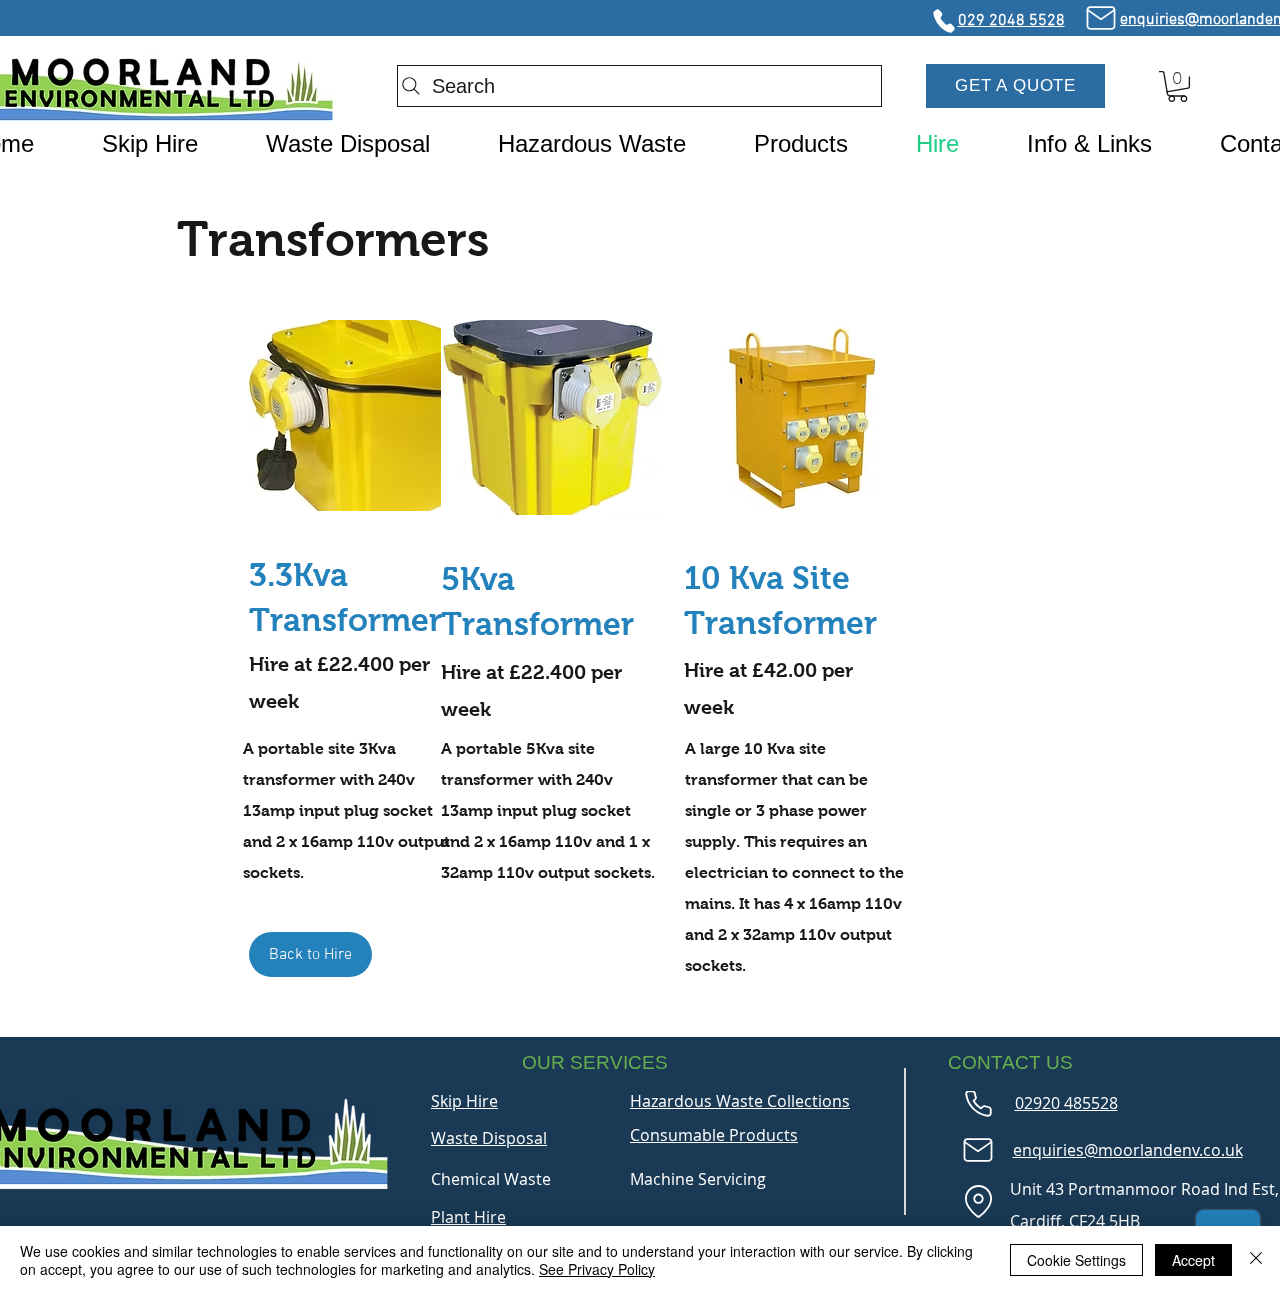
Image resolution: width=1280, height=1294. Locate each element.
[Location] (978, 1202)
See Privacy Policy (597, 1269)
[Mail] (1100, 18)
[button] (1015, 86)
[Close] (1256, 1260)
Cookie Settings (1076, 1260)
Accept (1193, 1260)
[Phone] (943, 21)
